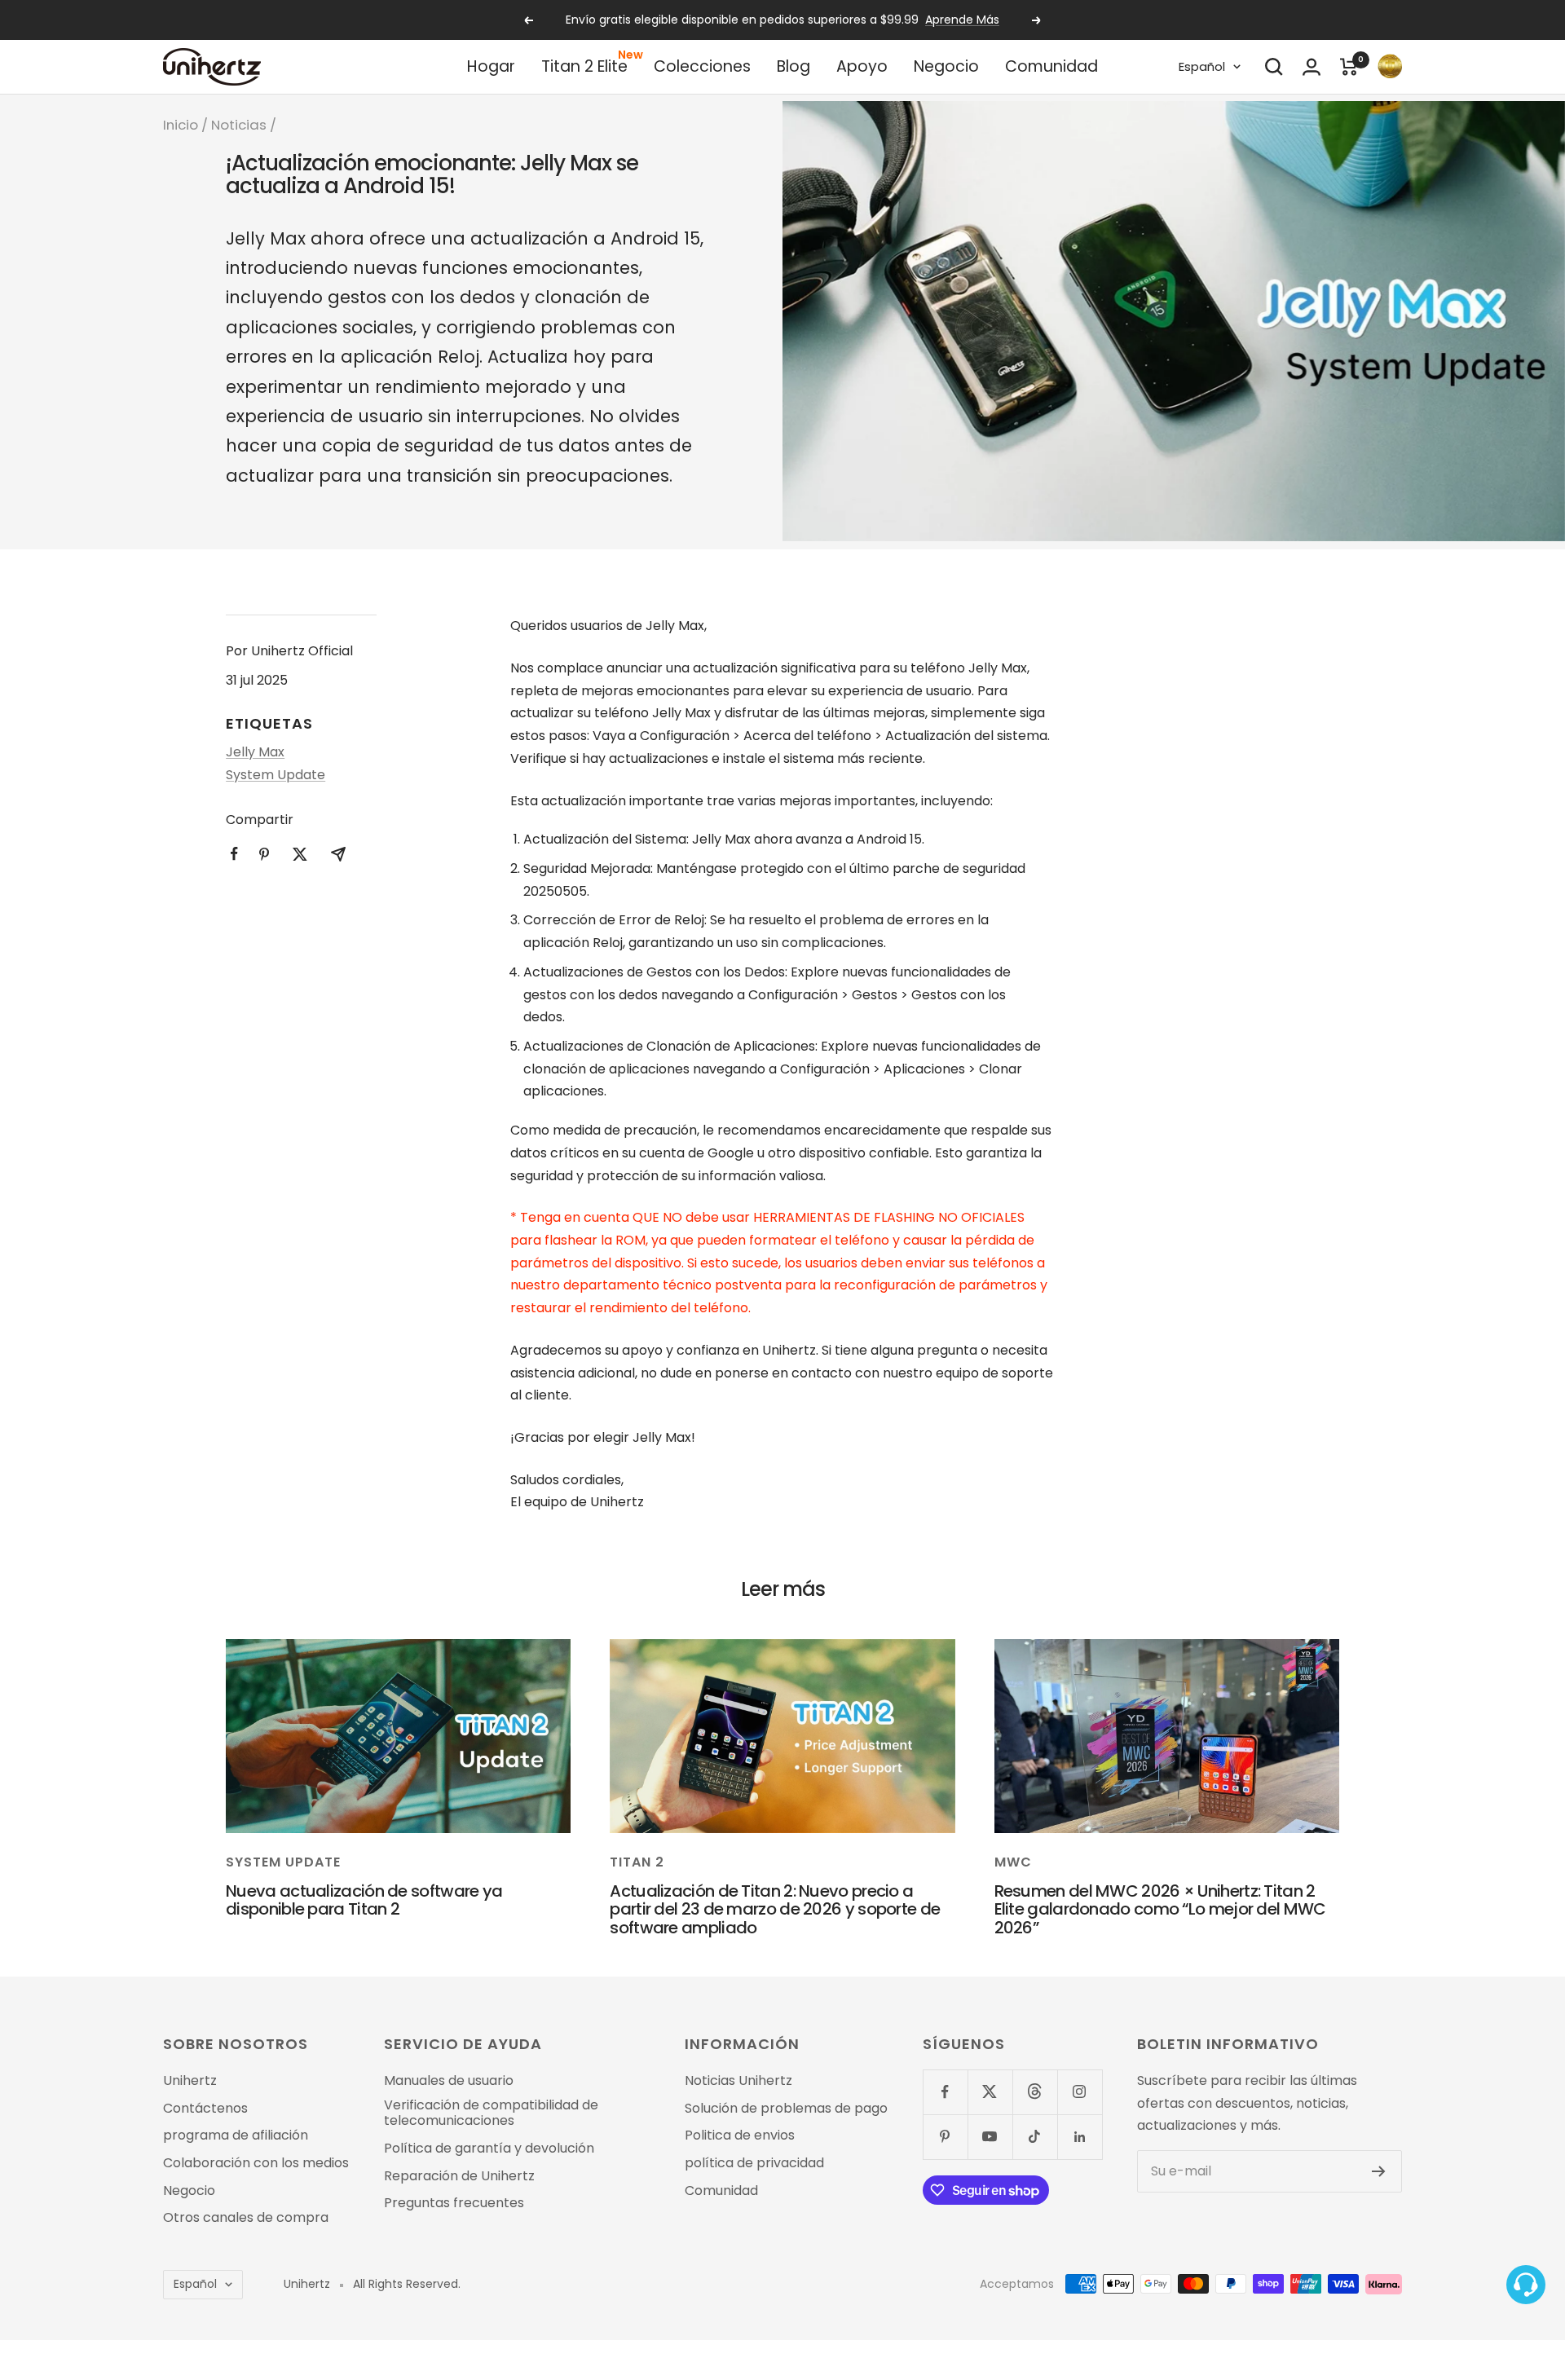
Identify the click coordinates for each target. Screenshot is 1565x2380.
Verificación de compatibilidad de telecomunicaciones (491, 2113)
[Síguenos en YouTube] (990, 2137)
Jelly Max (255, 752)
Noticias (239, 125)
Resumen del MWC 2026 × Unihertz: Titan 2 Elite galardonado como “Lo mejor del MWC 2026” (1160, 1909)
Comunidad (1051, 66)
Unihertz (190, 2081)
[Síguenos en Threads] (1035, 2092)
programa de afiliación (236, 2135)
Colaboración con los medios (256, 2163)
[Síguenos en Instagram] (1080, 2092)
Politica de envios (740, 2135)
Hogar (491, 66)
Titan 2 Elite (584, 66)
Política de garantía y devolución (489, 2149)
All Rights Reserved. (407, 2284)
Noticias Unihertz (738, 2081)
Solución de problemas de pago (786, 2109)
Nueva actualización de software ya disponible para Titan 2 (364, 1900)
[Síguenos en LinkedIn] (1080, 2137)
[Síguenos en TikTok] (1035, 2137)
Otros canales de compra (246, 2218)
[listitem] (234, 854)
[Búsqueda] (1274, 67)
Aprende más (962, 20)
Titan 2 (637, 1862)
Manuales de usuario (449, 2081)
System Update (276, 775)
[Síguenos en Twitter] (990, 2092)
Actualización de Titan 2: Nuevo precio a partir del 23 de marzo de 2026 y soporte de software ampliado (775, 1909)
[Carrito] (1349, 67)
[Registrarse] (1379, 2171)
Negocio (946, 66)
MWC (1013, 1862)
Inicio (181, 125)
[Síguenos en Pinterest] (945, 2137)
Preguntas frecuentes (454, 2203)
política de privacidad (754, 2163)
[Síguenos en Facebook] (945, 2092)
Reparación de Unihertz (459, 2176)
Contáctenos (205, 2109)
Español (1202, 66)
